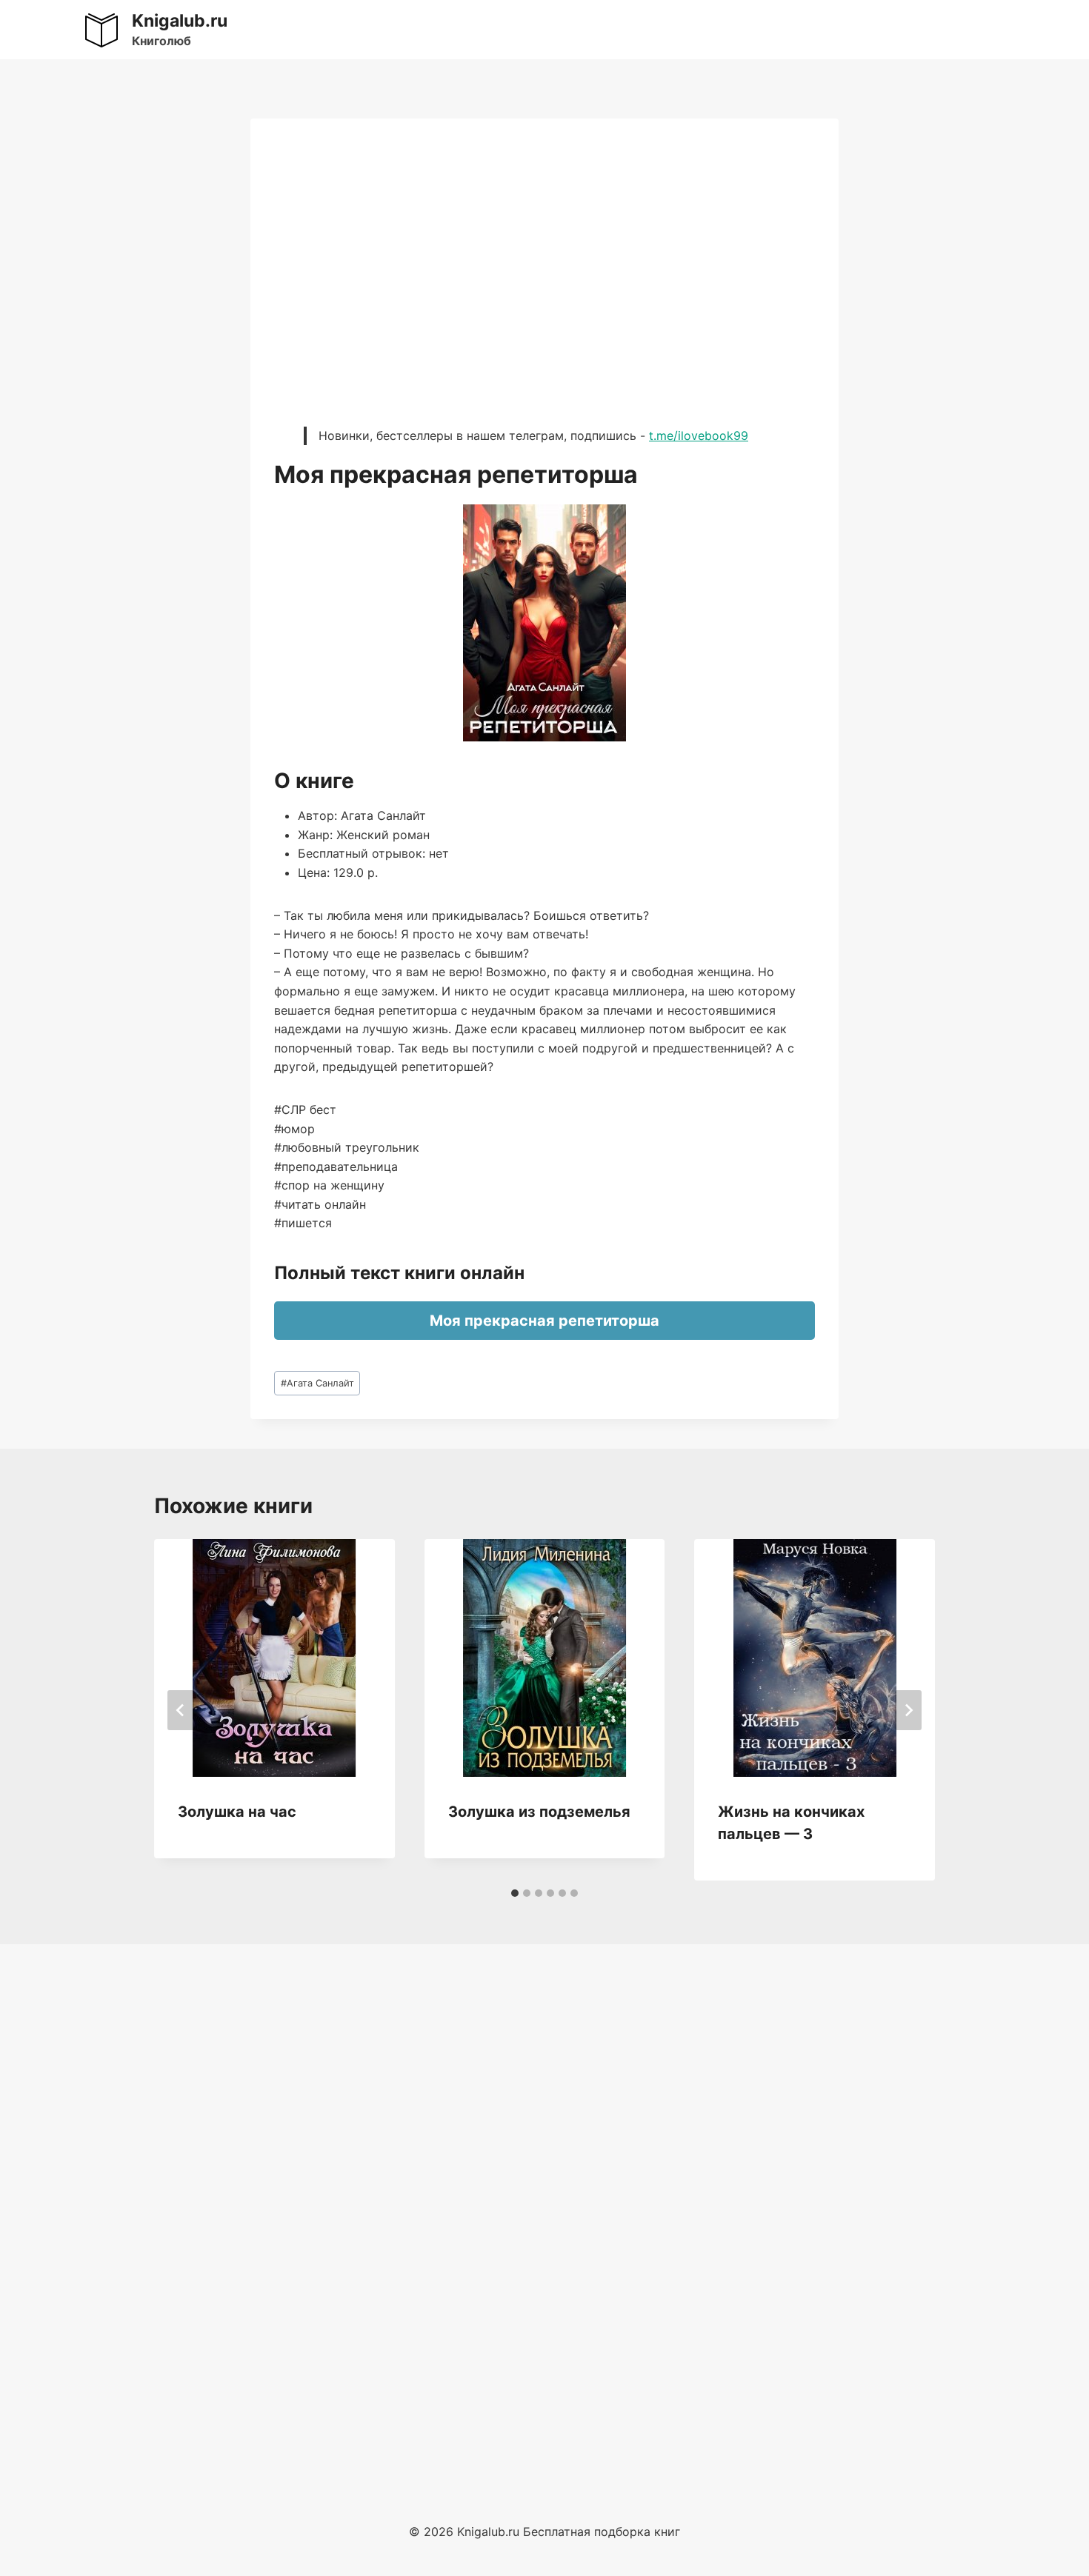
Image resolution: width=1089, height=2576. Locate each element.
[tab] (515, 1893)
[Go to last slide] (181, 1710)
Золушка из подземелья (539, 1812)
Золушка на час (237, 1812)
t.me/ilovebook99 (699, 436)
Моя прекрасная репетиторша (544, 1321)
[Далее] (908, 1710)
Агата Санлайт (317, 1383)
